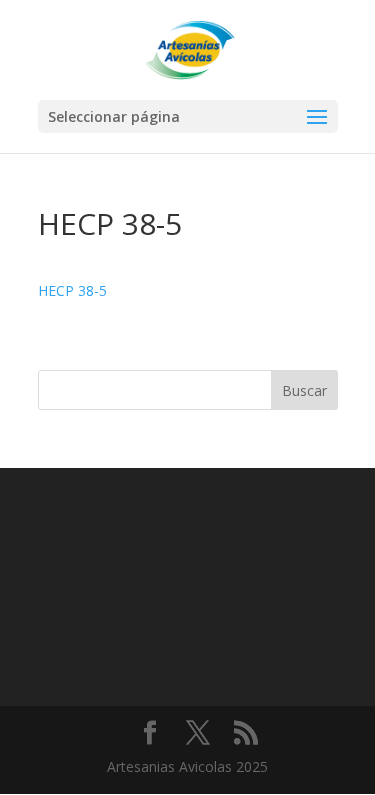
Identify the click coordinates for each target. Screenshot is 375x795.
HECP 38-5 (72, 290)
